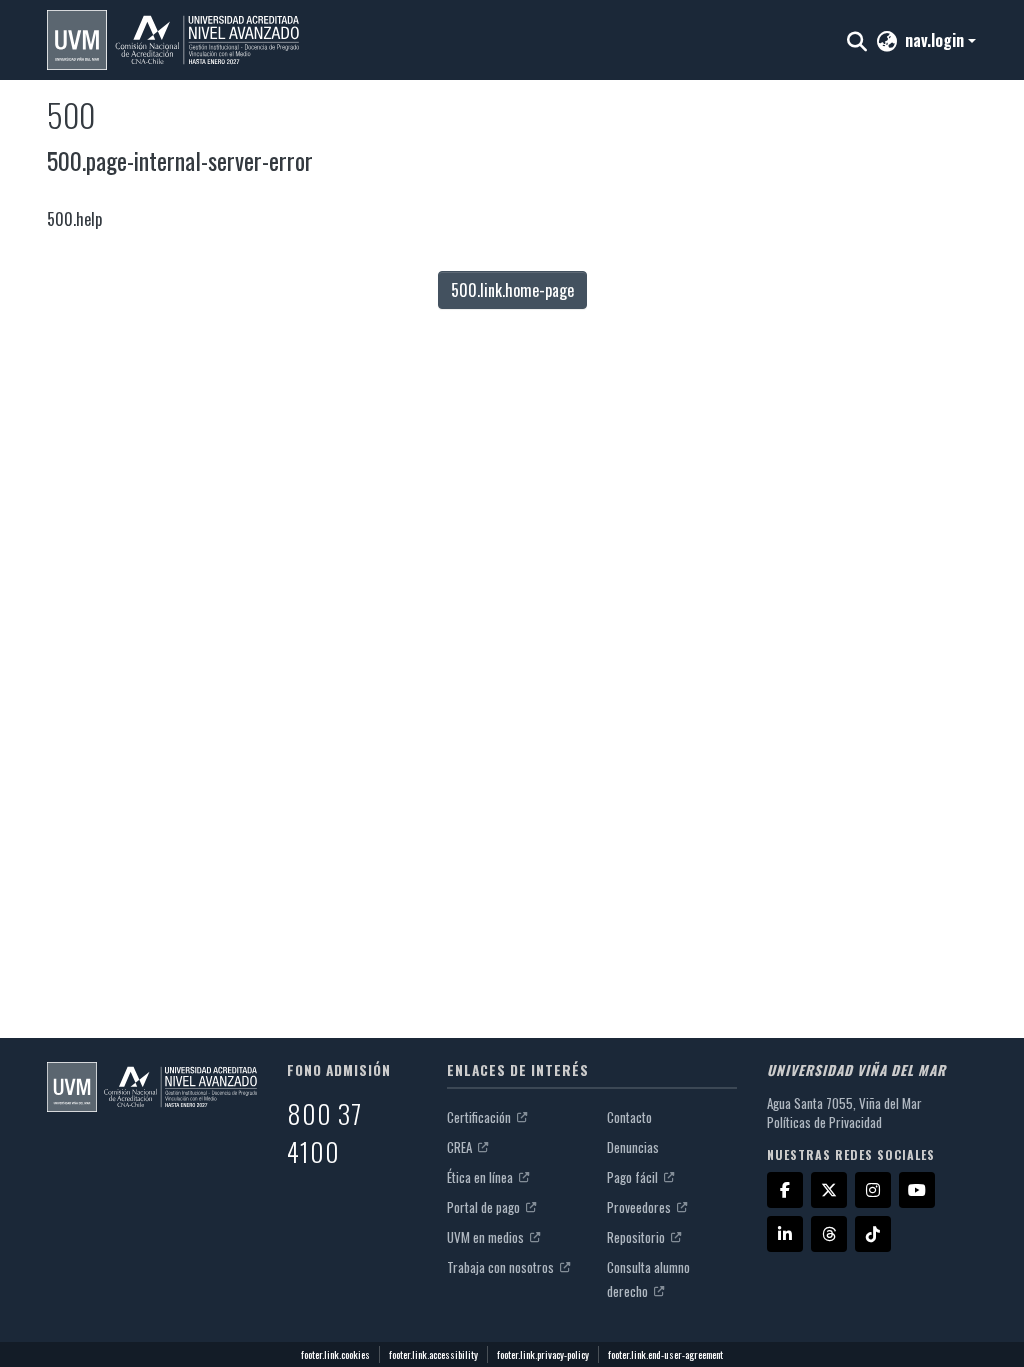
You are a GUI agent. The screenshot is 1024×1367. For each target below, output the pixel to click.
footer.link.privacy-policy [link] (543, 1354)
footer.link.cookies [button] (335, 1354)
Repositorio (637, 1237)
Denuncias (633, 1147)
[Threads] (829, 1234)
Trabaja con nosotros (502, 1267)
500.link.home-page (512, 290)
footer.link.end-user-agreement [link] (665, 1354)
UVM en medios (487, 1237)
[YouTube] (917, 1190)
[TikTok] (873, 1234)
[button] (173, 40)
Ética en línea (481, 1177)
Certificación (480, 1117)
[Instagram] (873, 1190)
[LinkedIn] (785, 1234)
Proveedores (640, 1207)
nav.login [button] (936, 40)
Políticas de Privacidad (824, 1122)
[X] (829, 1190)
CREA (461, 1147)
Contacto (629, 1117)
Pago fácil (634, 1177)
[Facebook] (785, 1190)
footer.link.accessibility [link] (433, 1354)
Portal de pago (485, 1207)
